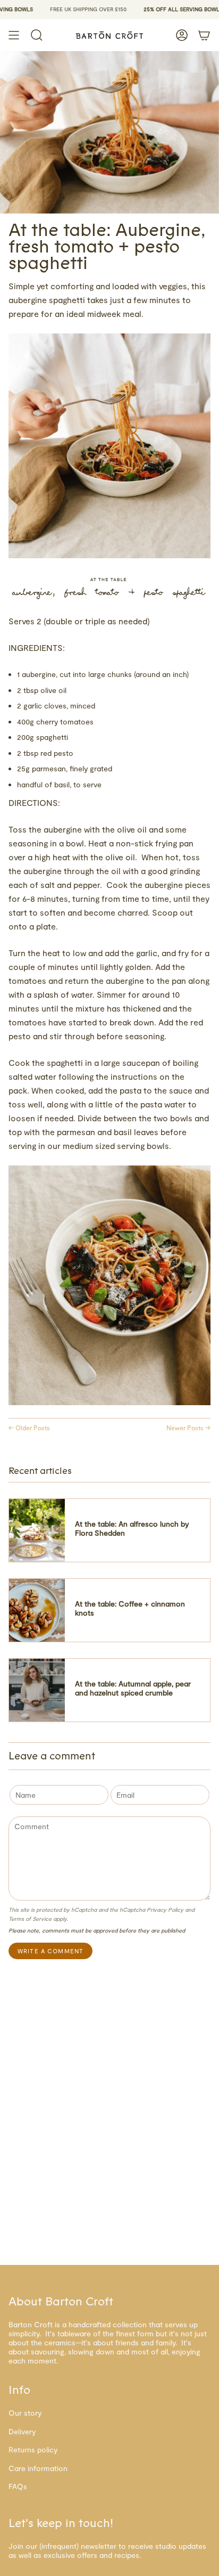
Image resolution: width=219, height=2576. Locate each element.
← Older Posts (29, 1428)
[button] (37, 35)
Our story (25, 2413)
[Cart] (204, 35)
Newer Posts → (188, 1428)
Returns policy (33, 2449)
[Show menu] (14, 35)
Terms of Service (30, 1918)
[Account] (182, 35)
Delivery (22, 2431)
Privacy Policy (165, 1909)
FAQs (18, 2486)
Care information (38, 2468)
